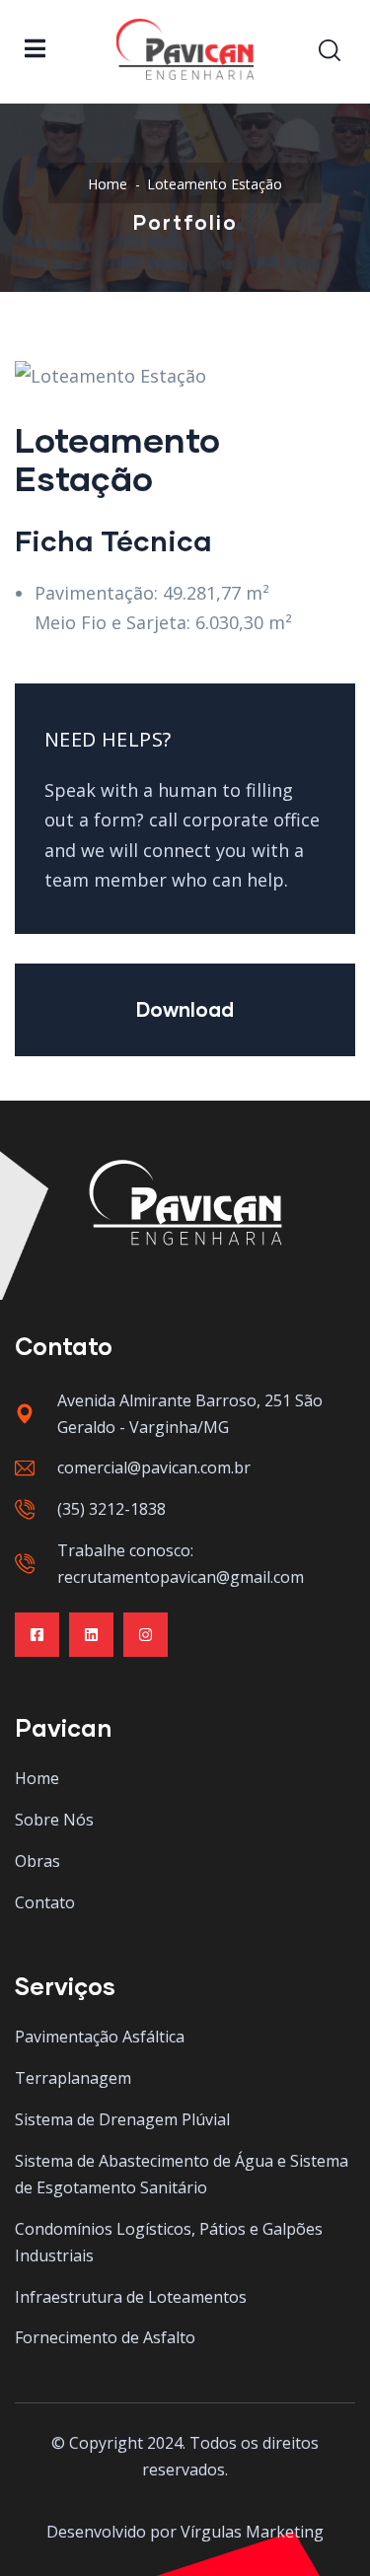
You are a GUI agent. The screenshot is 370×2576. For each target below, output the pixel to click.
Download (185, 1009)
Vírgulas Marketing (252, 2532)
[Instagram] (146, 1635)
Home (108, 184)
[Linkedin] (91, 1635)
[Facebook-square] (37, 1635)
